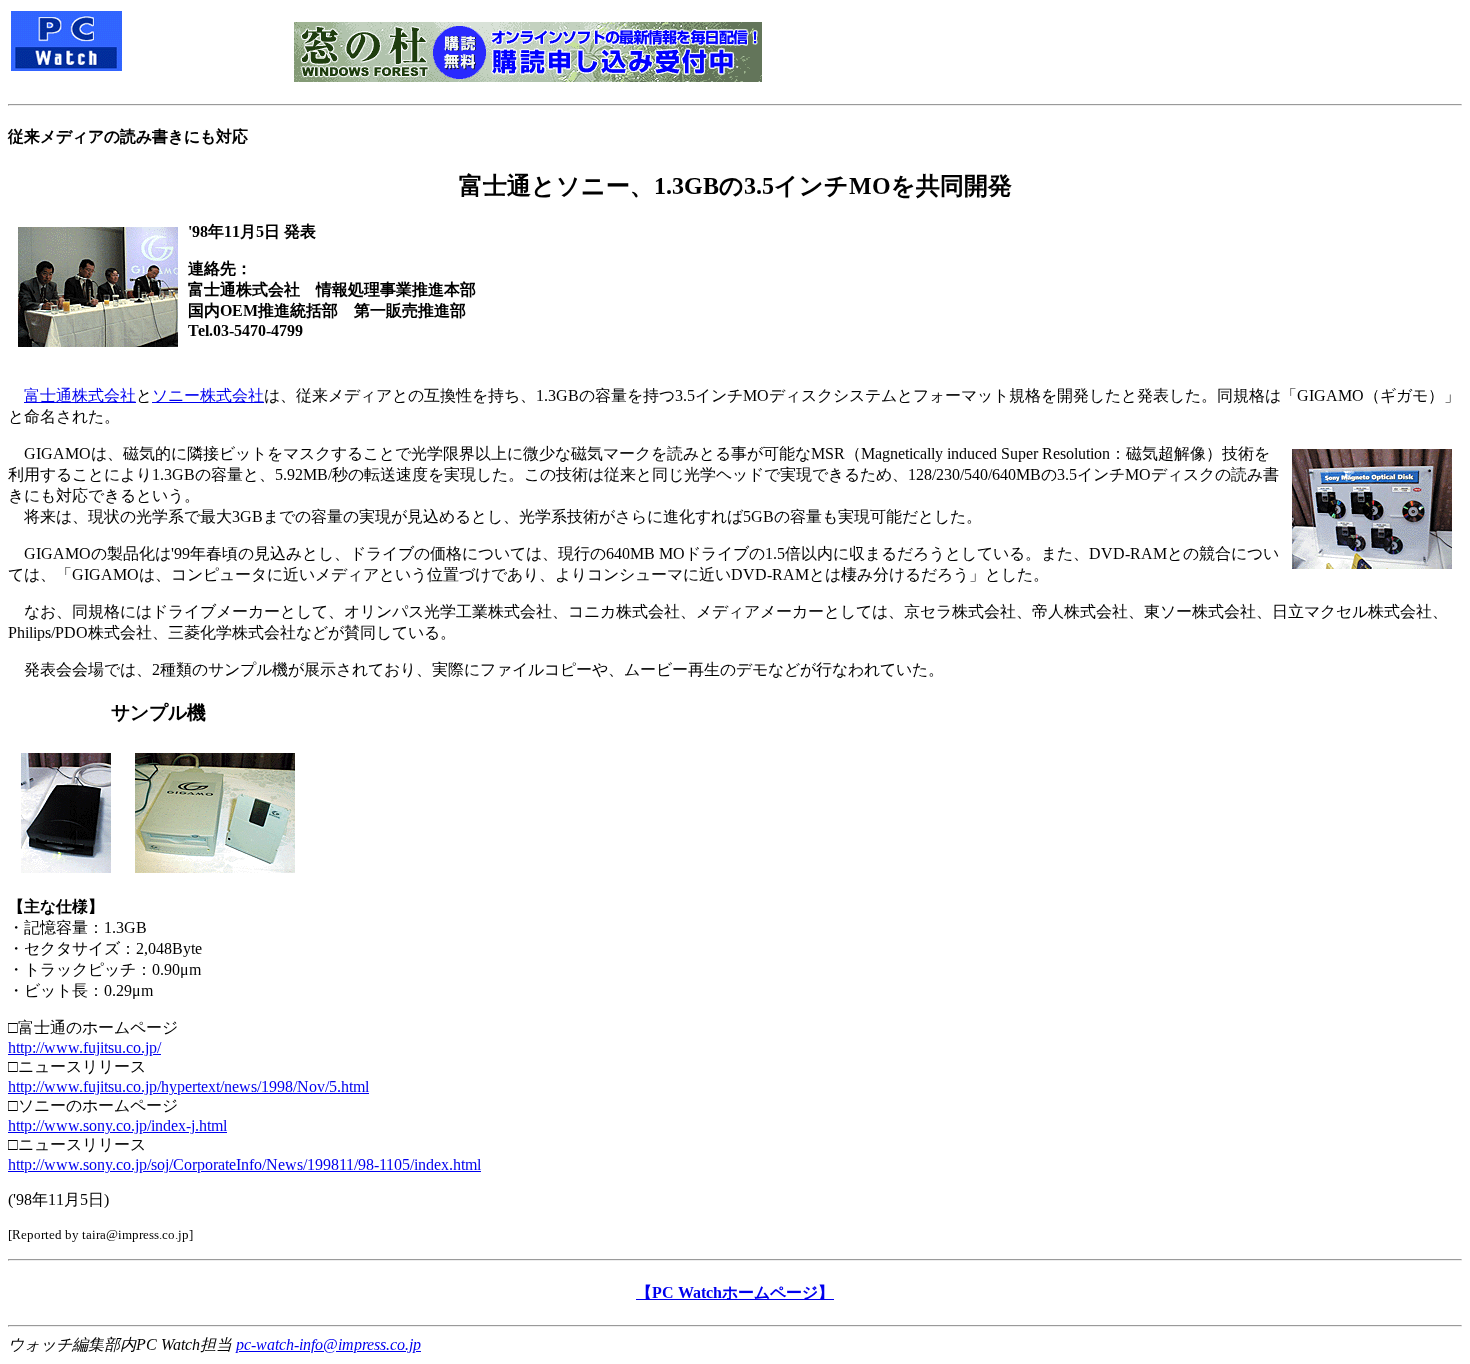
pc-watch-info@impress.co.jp (328, 1344)
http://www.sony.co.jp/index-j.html (117, 1125)
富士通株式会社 (80, 395)
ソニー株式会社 (208, 395)
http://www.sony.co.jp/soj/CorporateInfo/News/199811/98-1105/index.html (244, 1164)
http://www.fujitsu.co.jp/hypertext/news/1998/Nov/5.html (188, 1086)
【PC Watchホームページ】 (735, 1292)
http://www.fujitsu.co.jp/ (84, 1047)
